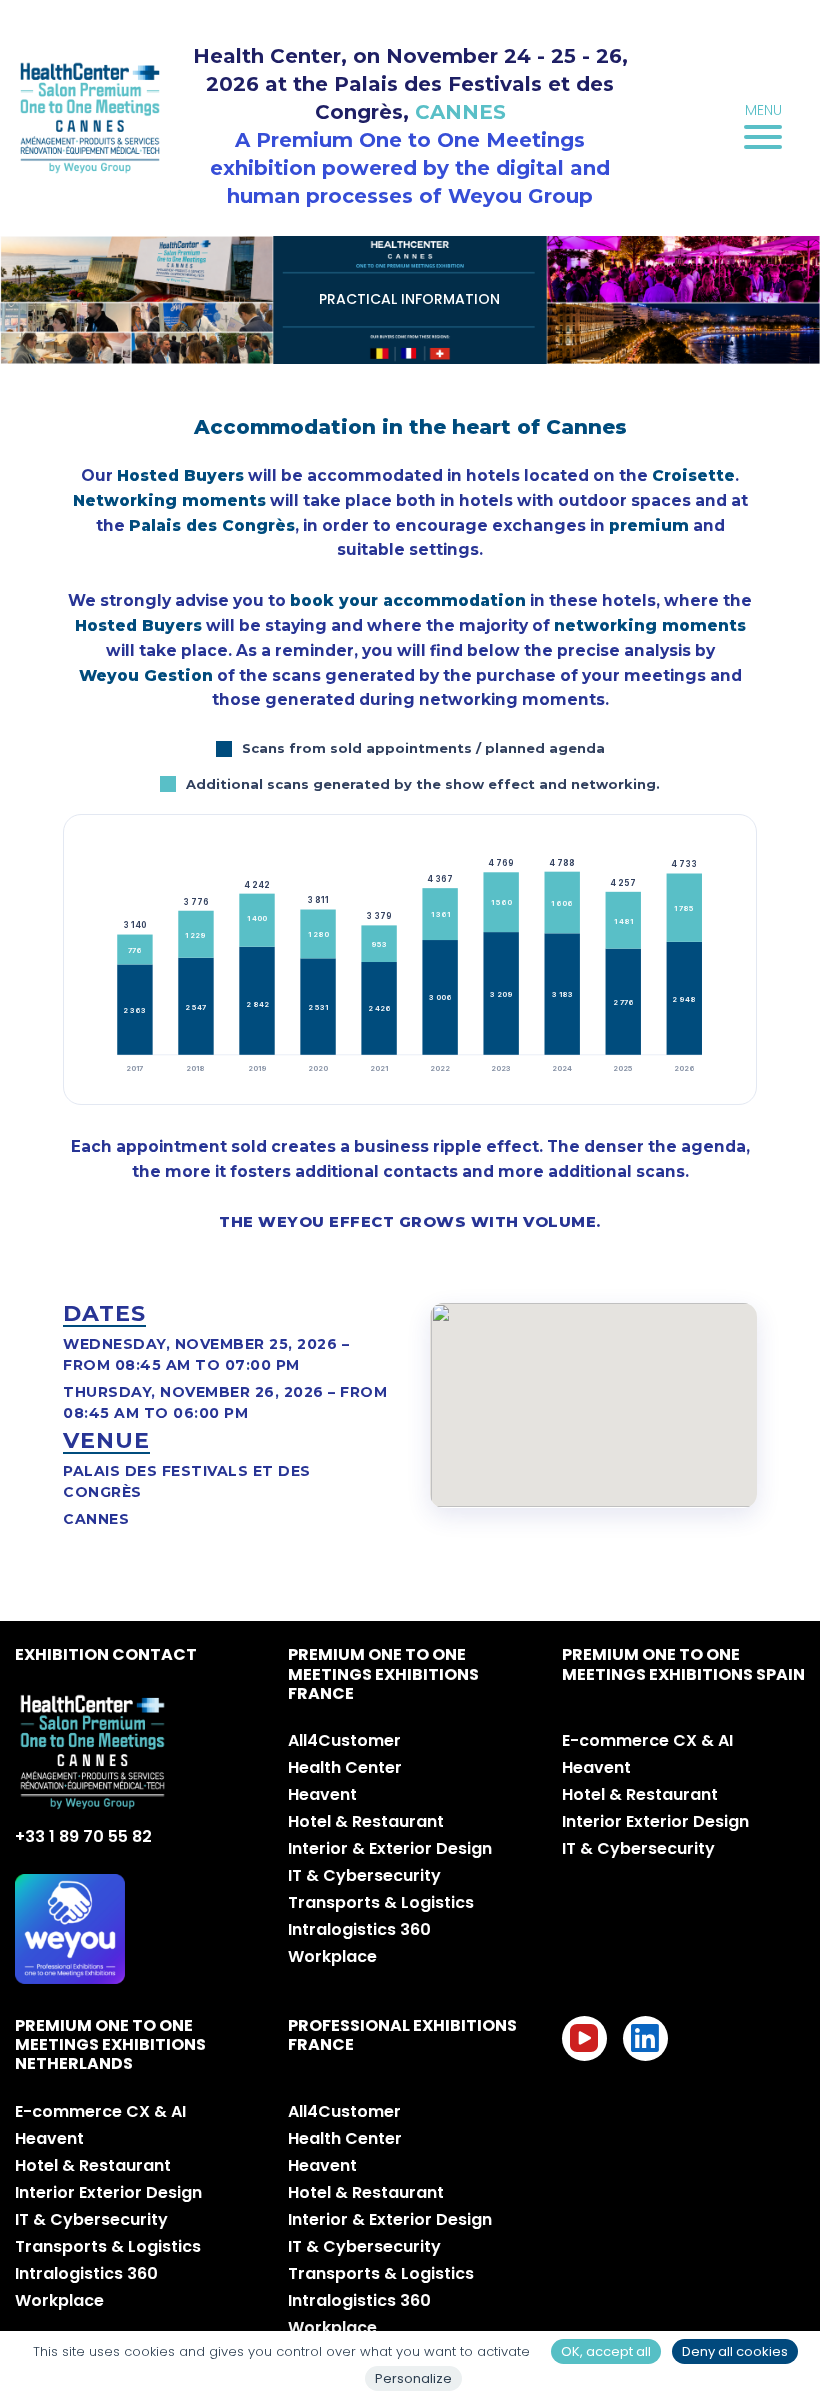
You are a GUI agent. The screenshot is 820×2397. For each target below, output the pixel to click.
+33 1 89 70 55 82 (83, 1836)
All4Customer (344, 1740)
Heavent (322, 1794)
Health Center (345, 1767)
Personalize (413, 2378)
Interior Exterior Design (655, 1821)
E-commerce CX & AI (647, 1740)
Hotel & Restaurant (366, 1821)
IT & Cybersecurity (364, 1875)
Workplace (332, 1956)
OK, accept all (606, 2351)
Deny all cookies (735, 2351)
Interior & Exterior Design (390, 1848)
